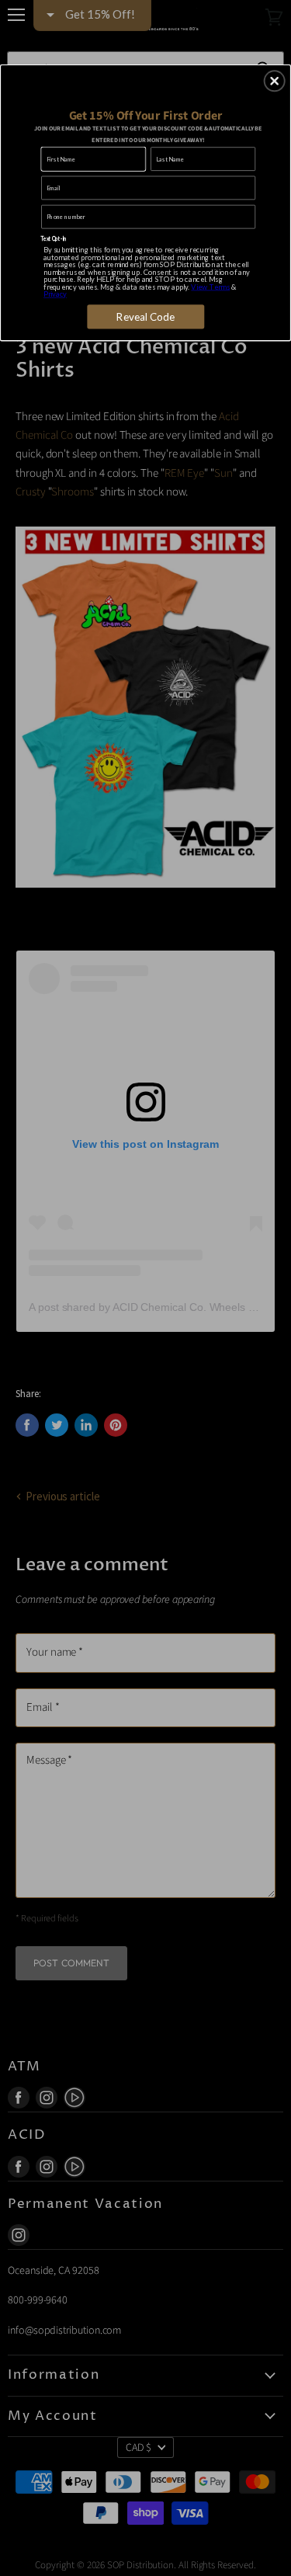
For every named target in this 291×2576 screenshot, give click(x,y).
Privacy (55, 293)
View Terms (210, 286)
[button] (275, 81)
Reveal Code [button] (146, 316)
